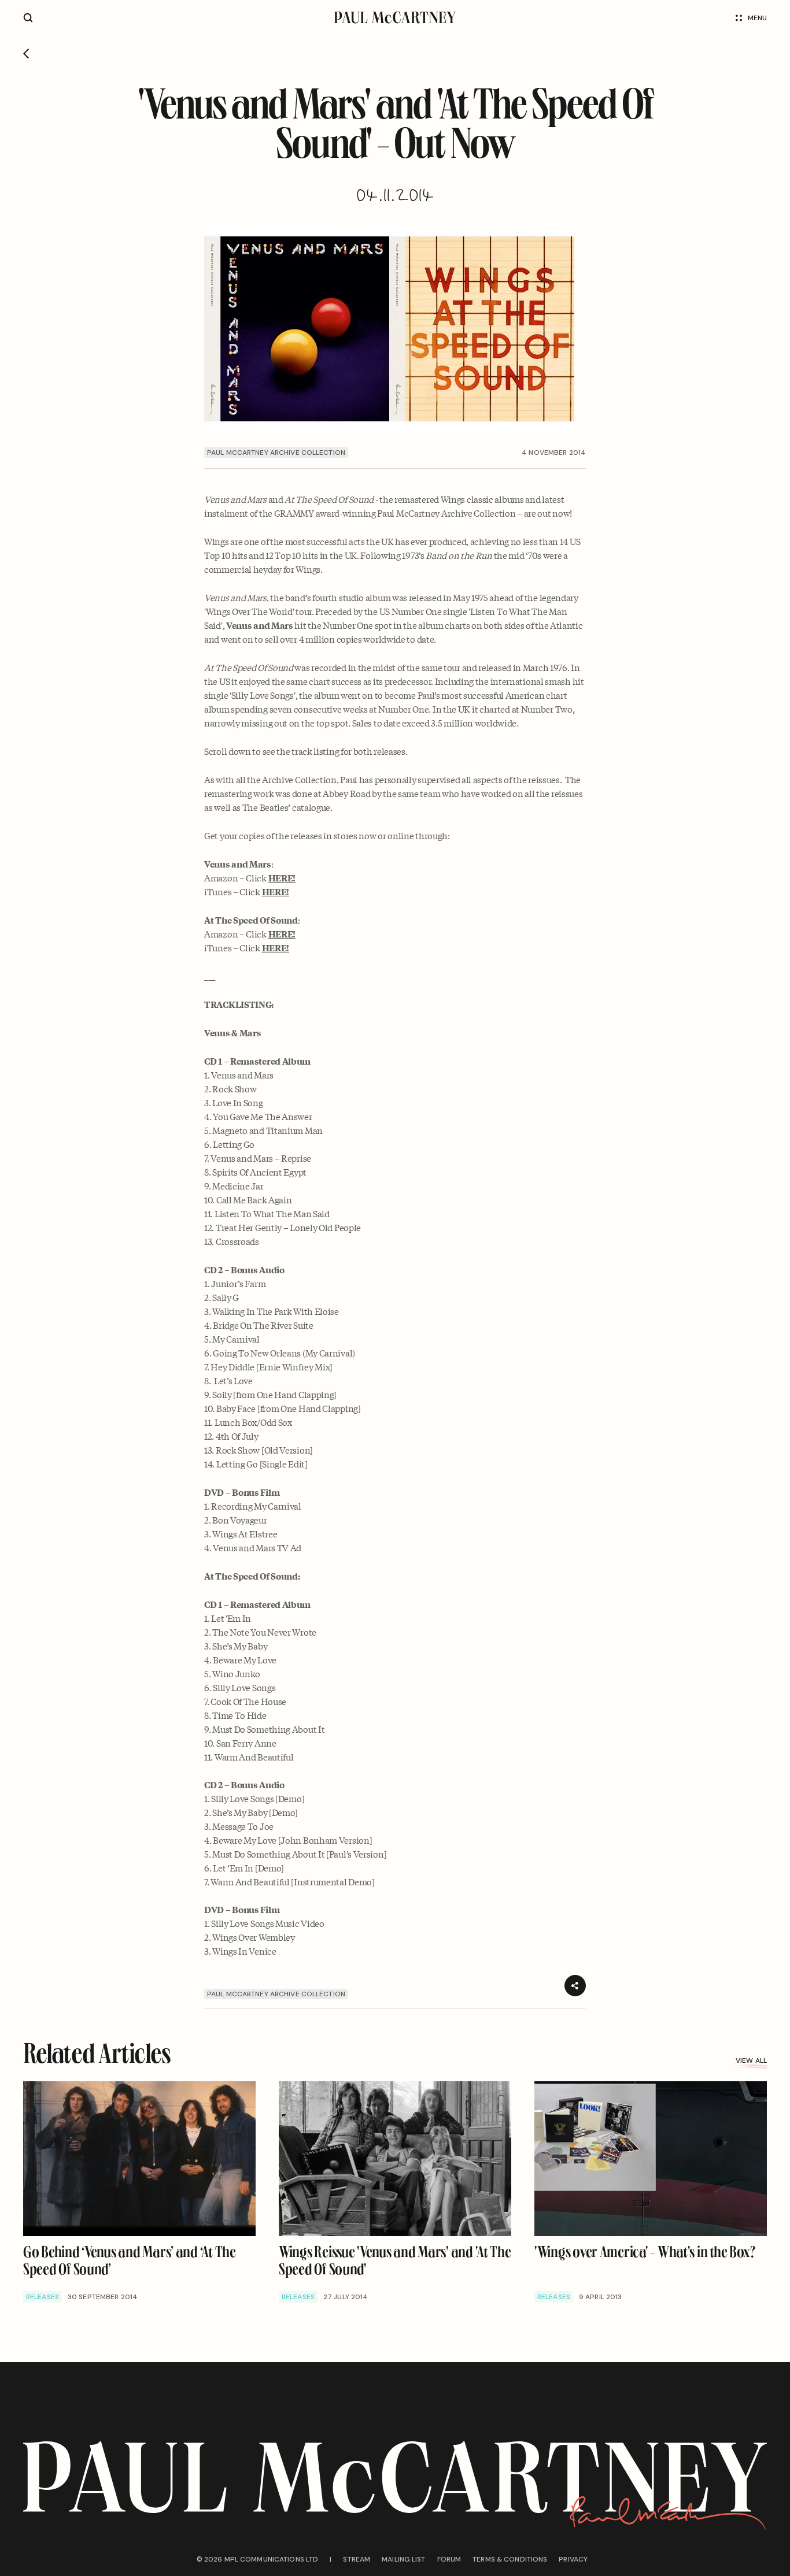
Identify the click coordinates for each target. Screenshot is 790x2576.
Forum (449, 2559)
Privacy (573, 2559)
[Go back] (26, 54)
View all (751, 2060)
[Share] (575, 1986)
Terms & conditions (510, 2559)
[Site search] (28, 18)
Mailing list (403, 2559)
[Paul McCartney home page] (395, 18)
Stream (357, 2559)
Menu (757, 18)
